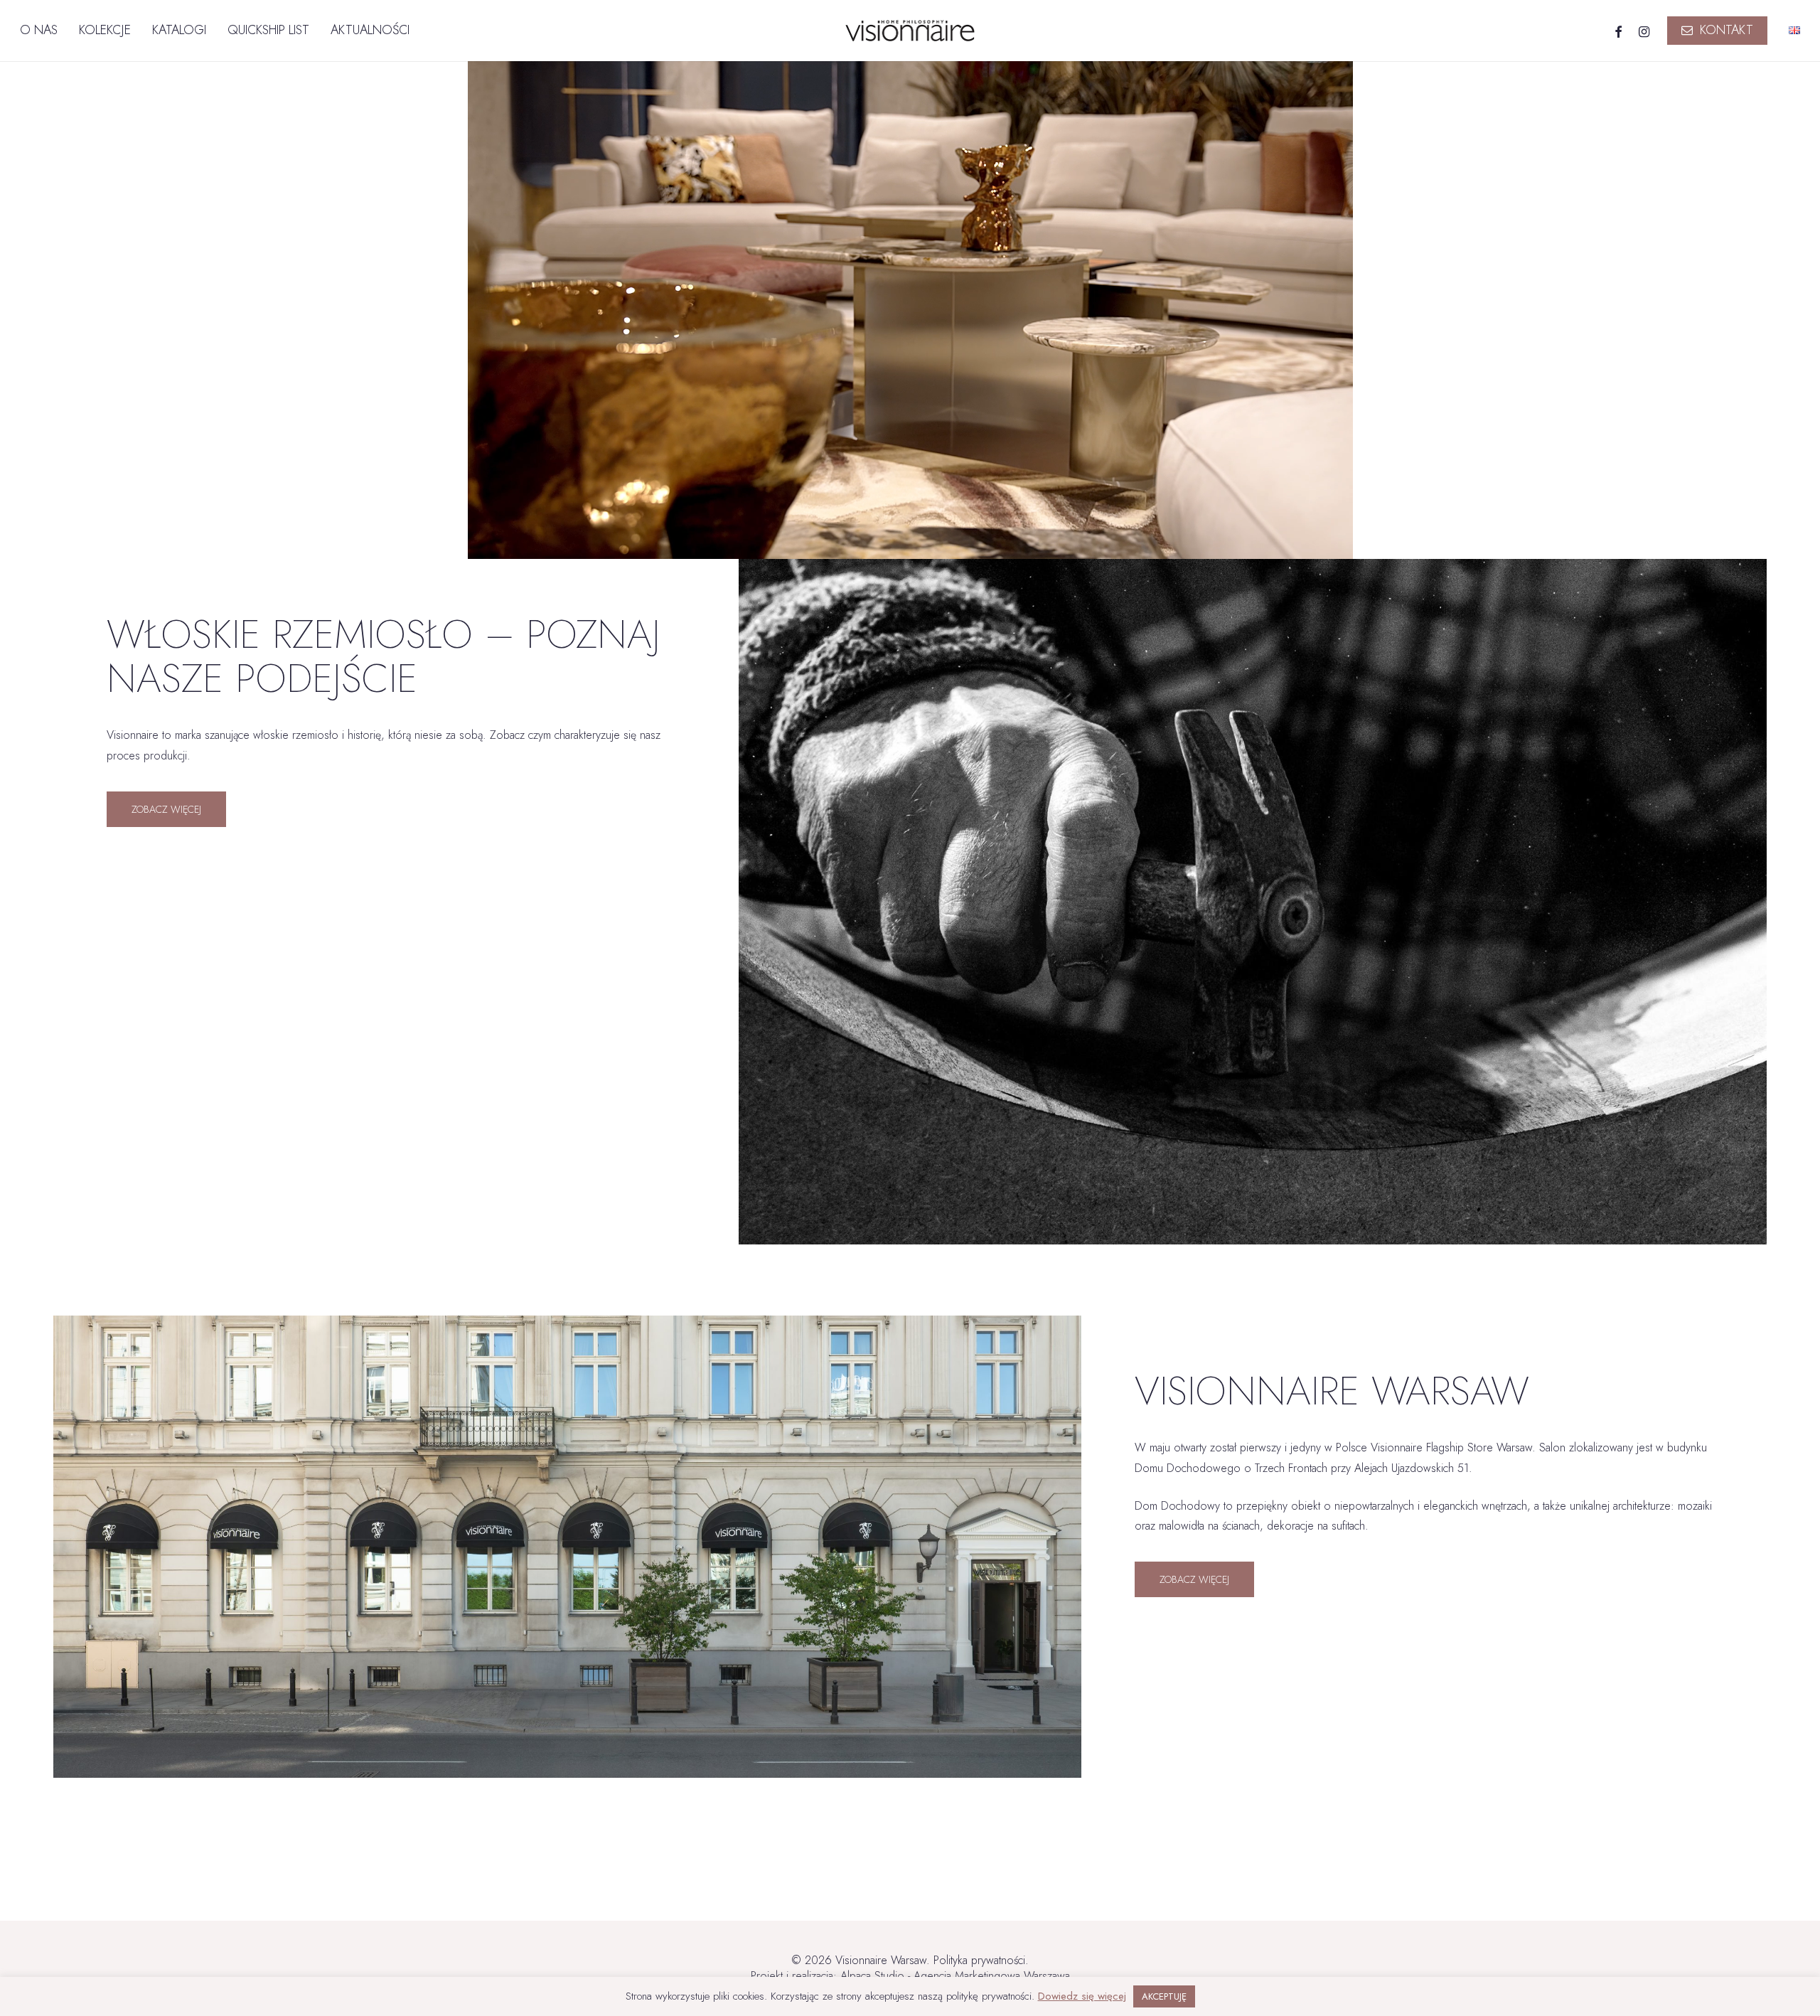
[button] (166, 809)
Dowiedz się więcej (1082, 1996)
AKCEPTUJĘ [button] (1164, 1996)
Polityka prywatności (979, 1960)
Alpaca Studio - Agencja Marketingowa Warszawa (955, 1976)
